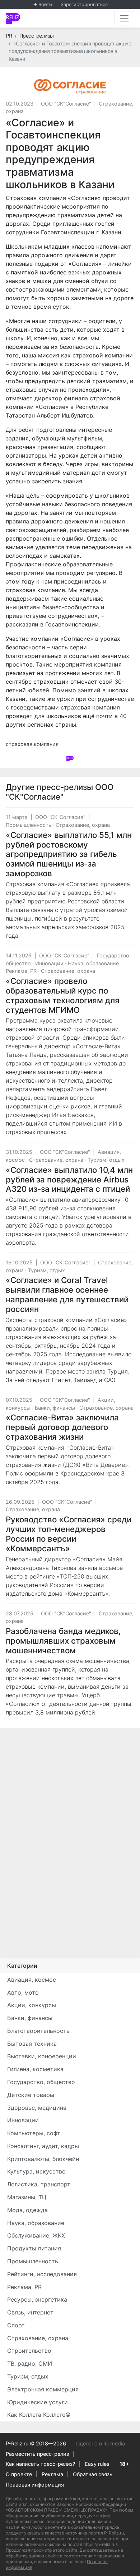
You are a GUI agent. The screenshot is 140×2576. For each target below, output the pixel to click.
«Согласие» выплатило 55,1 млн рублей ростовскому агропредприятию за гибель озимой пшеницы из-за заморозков (69, 854)
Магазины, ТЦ (27, 2197)
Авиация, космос (32, 1980)
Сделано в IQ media (101, 2443)
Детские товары (31, 2095)
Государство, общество (41, 2082)
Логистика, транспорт (39, 2184)
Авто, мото (23, 1992)
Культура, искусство (36, 2171)
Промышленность (29, 825)
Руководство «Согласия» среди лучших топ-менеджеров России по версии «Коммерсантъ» (69, 1534)
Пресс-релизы (37, 36)
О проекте (19, 2474)
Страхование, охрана (83, 825)
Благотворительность (38, 2031)
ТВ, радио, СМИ (30, 2363)
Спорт (16, 2325)
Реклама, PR (21, 971)
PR (9, 36)
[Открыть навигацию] (124, 18)
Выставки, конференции (42, 2056)
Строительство (29, 2351)
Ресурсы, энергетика (37, 2299)
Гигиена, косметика (35, 2069)
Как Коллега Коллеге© (39, 2415)
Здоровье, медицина (37, 2108)
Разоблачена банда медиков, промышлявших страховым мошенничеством (63, 1641)
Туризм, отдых (106, 1160)
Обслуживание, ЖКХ (36, 2235)
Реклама (52, 2474)
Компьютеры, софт (34, 2133)
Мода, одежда (27, 2210)
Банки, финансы (55, 1408)
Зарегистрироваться (84, 4)
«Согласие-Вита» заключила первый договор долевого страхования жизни (62, 1427)
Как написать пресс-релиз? (40, 2464)
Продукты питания (34, 2248)
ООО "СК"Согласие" (66, 104)
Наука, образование (93, 963)
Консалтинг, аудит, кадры (43, 2146)
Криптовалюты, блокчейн (43, 2159)
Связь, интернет (30, 2312)
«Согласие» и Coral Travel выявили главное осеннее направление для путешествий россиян (67, 1294)
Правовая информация (35, 2485)
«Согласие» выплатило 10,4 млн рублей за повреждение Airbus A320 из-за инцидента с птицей (69, 1179)
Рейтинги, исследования (42, 2274)
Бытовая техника (32, 2044)
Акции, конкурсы (32, 2005)
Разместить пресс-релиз (37, 2454)
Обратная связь (93, 2474)
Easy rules (97, 2464)
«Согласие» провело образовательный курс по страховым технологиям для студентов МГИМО (63, 995)
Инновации (49, 963)
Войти (45, 4)
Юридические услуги (38, 2402)
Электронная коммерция (43, 2389)
